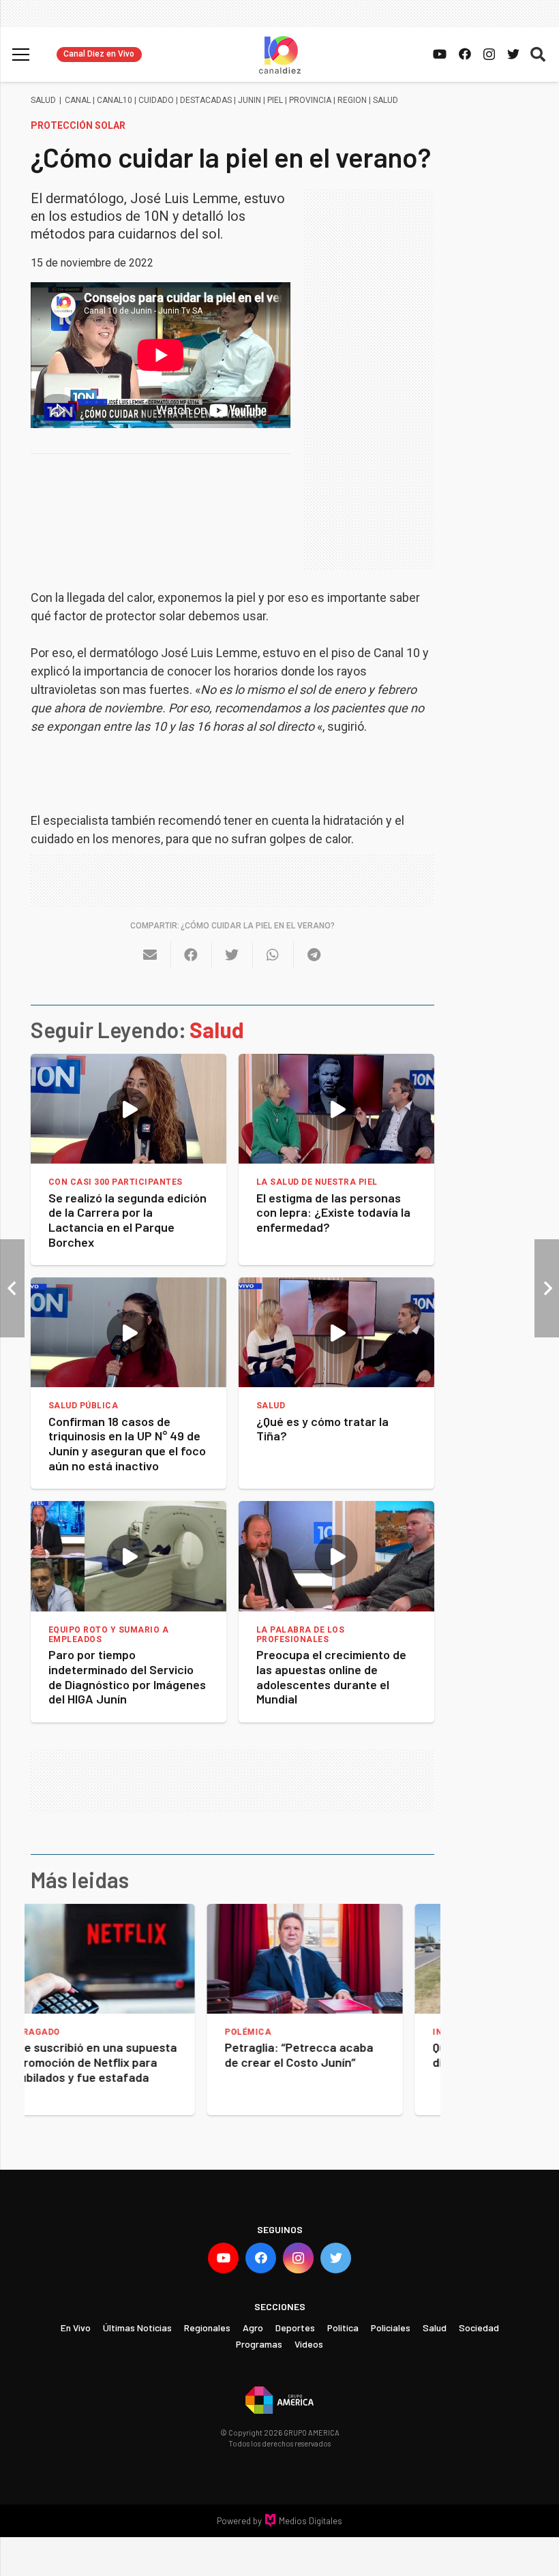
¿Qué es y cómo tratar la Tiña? (322, 1429)
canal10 (115, 100)
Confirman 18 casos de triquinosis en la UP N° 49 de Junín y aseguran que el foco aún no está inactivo (127, 1443)
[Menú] (21, 55)
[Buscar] (538, 55)
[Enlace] (280, 55)
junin (250, 100)
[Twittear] (232, 955)
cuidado (156, 100)
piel (275, 100)
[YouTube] (440, 54)
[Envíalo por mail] (151, 955)
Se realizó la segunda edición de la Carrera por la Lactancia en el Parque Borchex (127, 1220)
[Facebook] (465, 54)
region (352, 100)
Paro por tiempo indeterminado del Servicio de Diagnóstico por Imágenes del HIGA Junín (127, 1677)
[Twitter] (513, 54)
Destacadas (206, 100)
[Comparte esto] (192, 955)
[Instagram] (489, 55)
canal (78, 100)
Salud (43, 100)
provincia (310, 100)
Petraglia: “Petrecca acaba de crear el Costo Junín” (123, 2055)
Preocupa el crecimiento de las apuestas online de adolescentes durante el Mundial (331, 1677)
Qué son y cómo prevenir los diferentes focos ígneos (332, 2055)
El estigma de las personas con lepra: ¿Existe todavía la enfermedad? (333, 1212)
